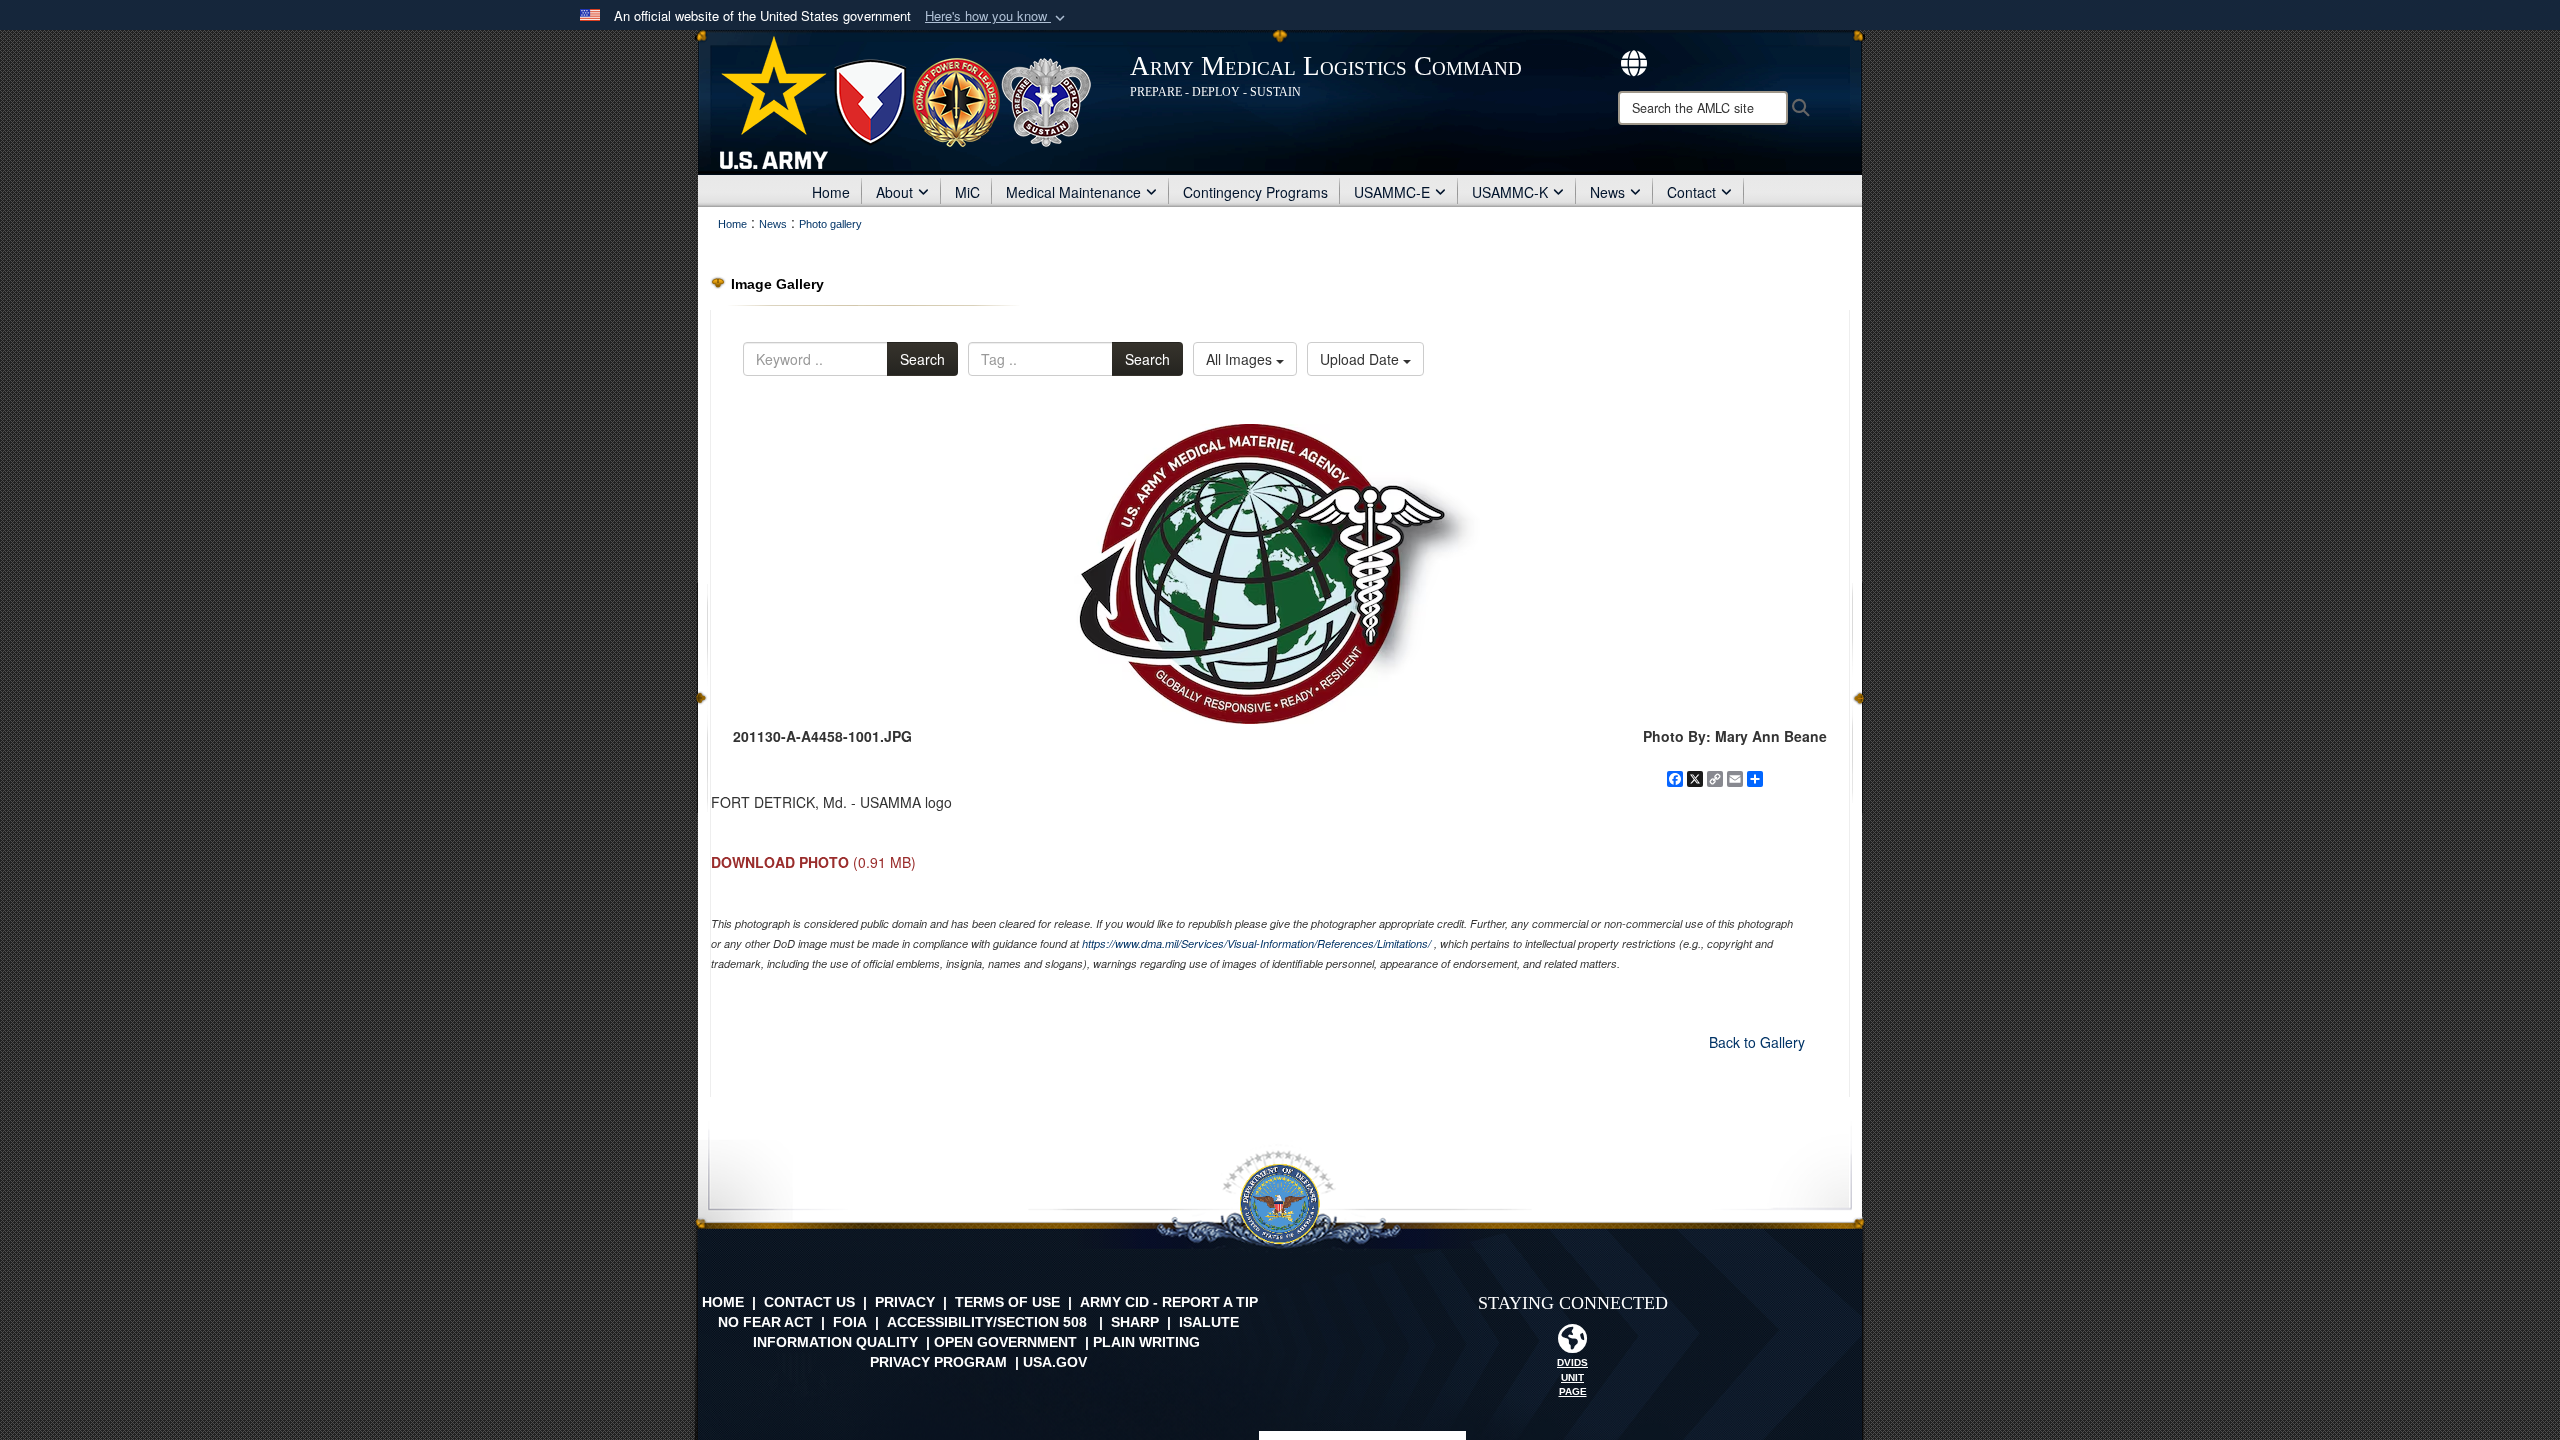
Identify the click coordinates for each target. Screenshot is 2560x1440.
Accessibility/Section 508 (987, 1322)
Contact (1691, 192)
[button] (997, 16)
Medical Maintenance (1073, 192)
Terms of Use (1007, 1302)
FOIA (850, 1322)
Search (922, 359)
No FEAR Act (765, 1322)
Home (831, 192)
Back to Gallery (1757, 1042)
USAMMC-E (1392, 192)
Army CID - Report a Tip (1169, 1302)
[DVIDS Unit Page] (1634, 61)
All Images (1241, 359)
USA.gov (1055, 1362)
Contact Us (809, 1302)
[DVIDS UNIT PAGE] (1573, 1344)
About (894, 192)
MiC (967, 192)
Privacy (905, 1302)
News (1607, 192)
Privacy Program (938, 1362)
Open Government (1005, 1342)
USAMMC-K (1510, 192)
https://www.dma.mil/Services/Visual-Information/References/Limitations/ (1256, 943)
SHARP (1135, 1322)
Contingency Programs (1255, 192)
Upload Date (1361, 359)
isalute (1209, 1322)
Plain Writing (1146, 1342)
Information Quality (835, 1342)
